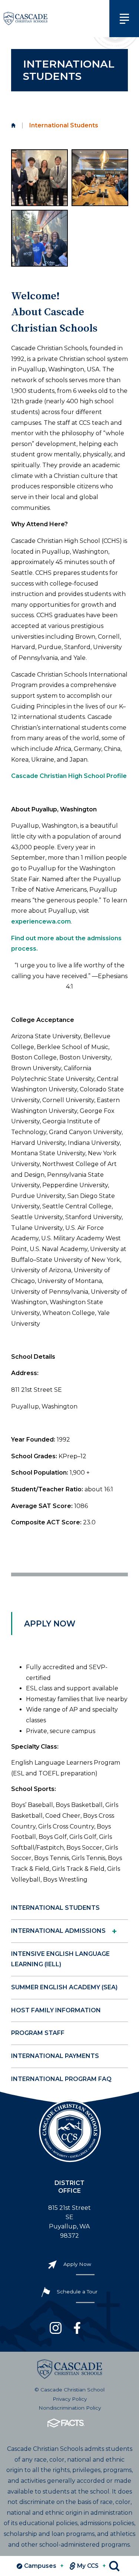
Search (114, 2566)
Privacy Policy (70, 2399)
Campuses (44, 2566)
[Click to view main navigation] (124, 19)
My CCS (92, 2566)
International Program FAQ (61, 2079)
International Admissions (58, 1931)
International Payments (55, 2056)
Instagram (56, 2328)
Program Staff (38, 2033)
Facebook (77, 2328)
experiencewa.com (41, 921)
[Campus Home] (13, 126)
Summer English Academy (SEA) (64, 1987)
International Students (55, 1908)
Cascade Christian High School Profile (69, 776)
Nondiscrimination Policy (70, 2408)
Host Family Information (56, 2010)
